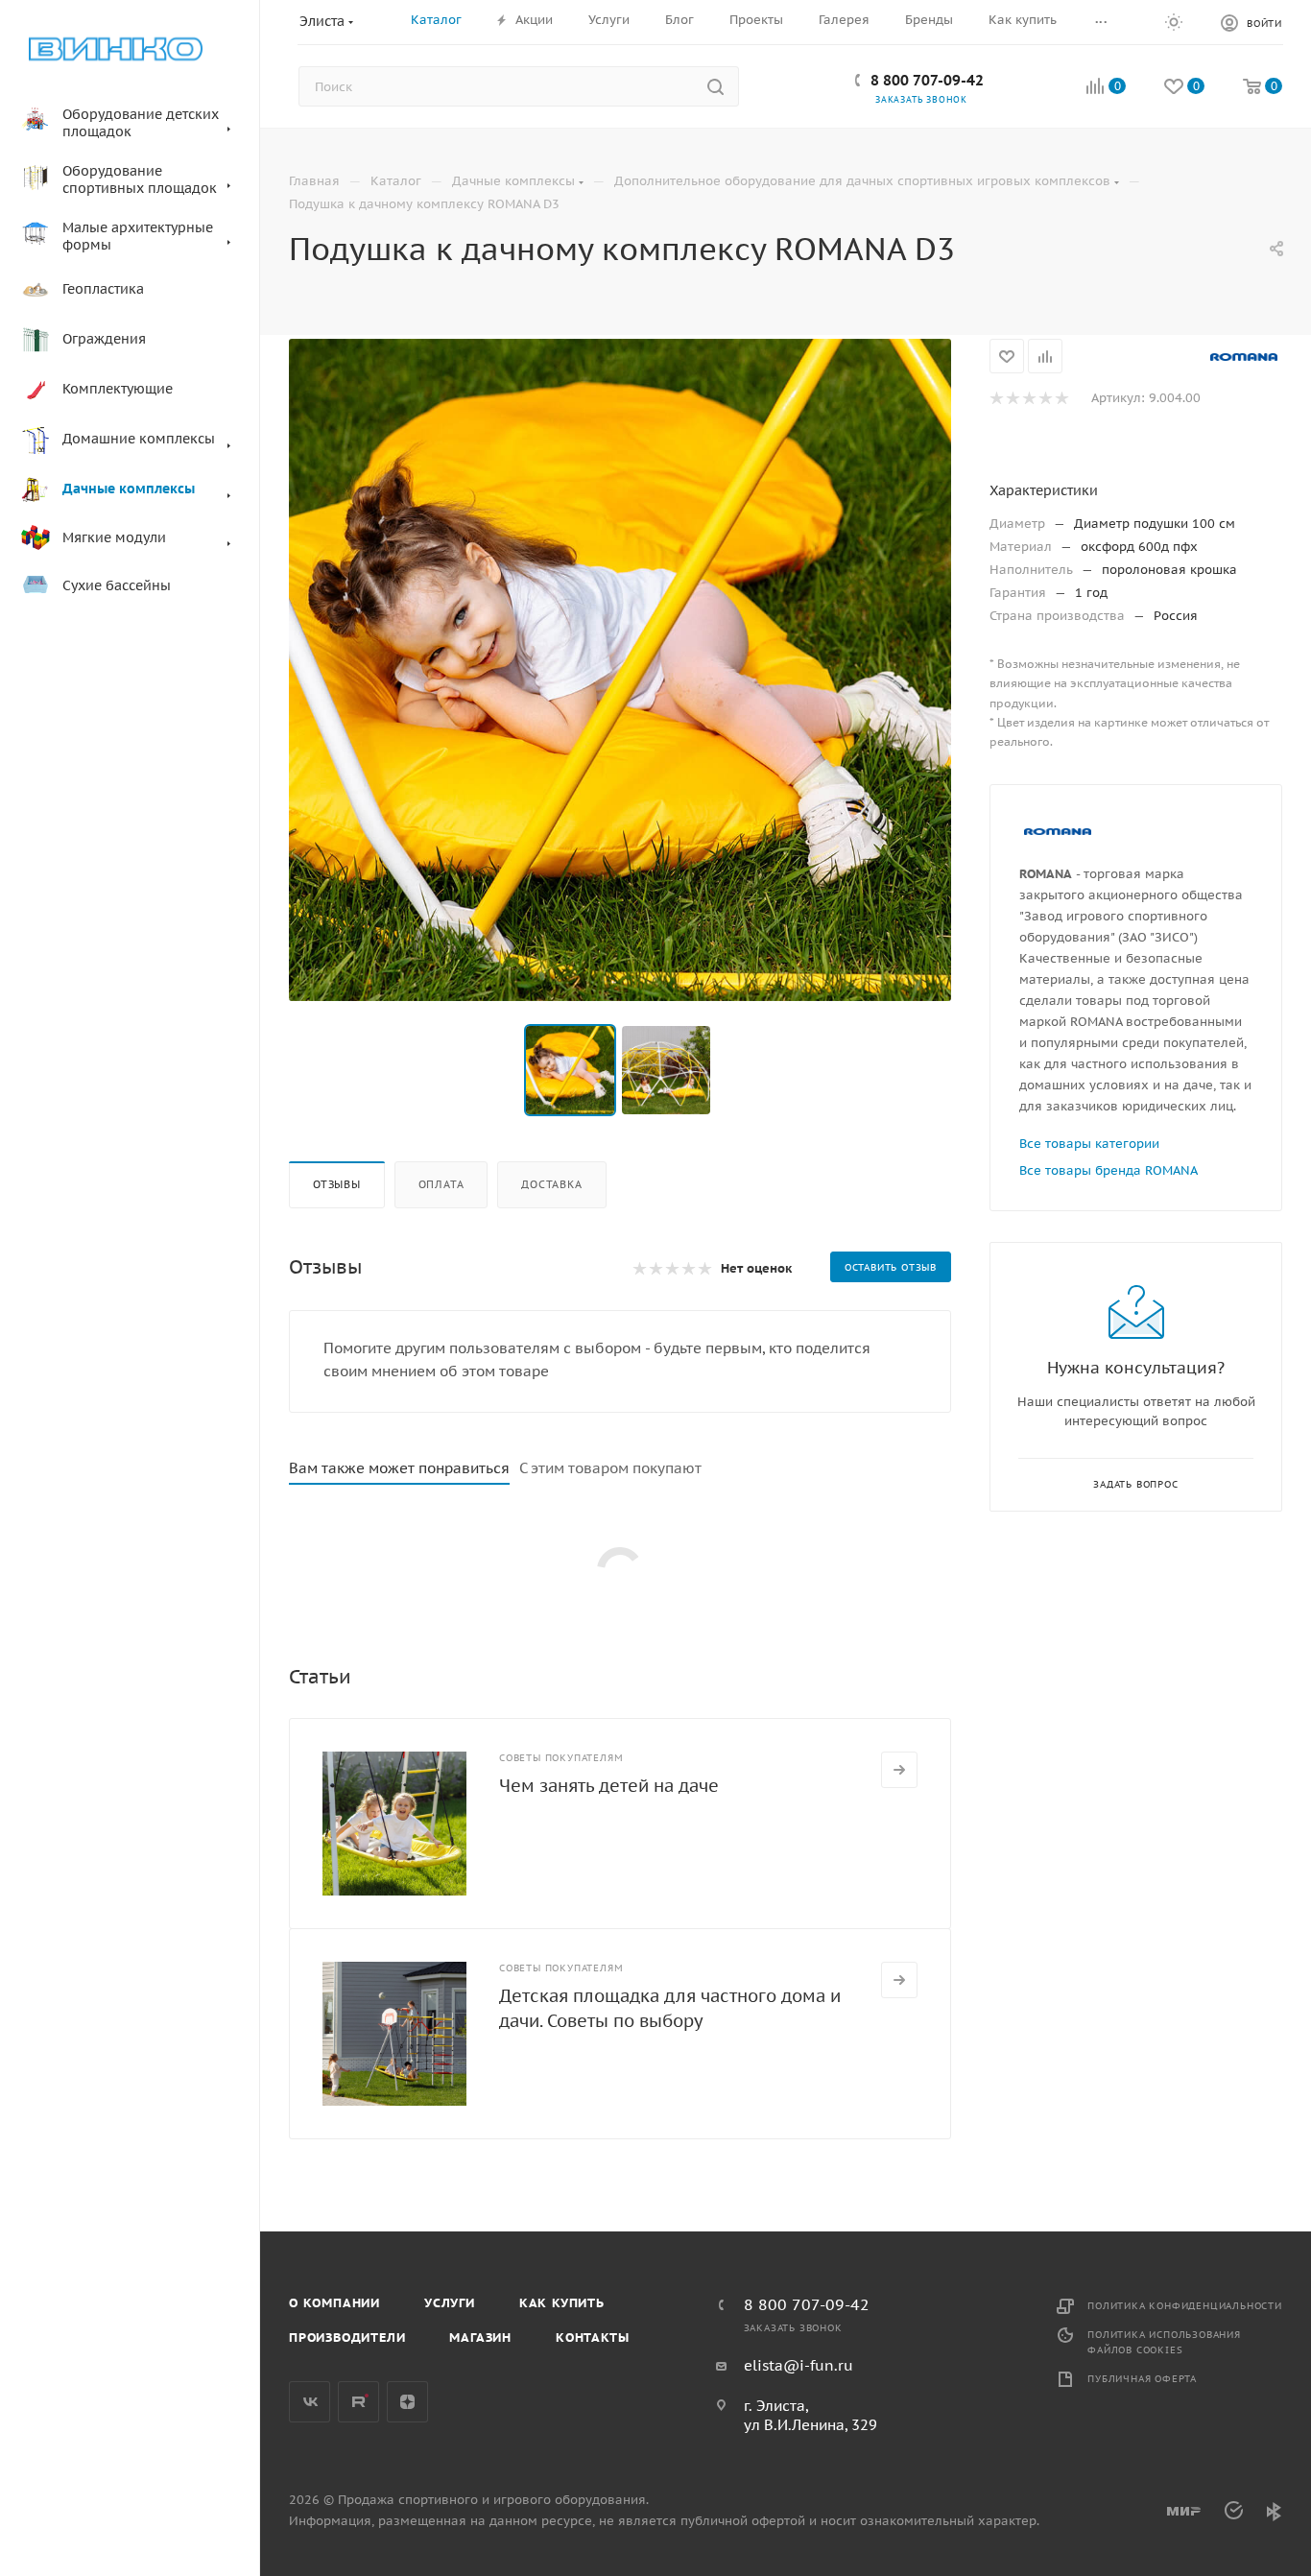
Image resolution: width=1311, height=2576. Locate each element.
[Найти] (715, 86)
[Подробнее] (899, 1770)
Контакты (592, 2337)
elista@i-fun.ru (799, 2365)
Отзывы (337, 1184)
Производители (347, 2337)
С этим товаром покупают (610, 1468)
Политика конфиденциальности (1185, 2306)
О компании (334, 2303)
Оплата (441, 1184)
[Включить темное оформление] (1174, 21)
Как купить (562, 2303)
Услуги (450, 2303)
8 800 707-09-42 (927, 80)
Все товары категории (1089, 1144)
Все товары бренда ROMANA (1108, 1170)
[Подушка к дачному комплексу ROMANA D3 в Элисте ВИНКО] (620, 670)
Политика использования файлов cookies (1164, 2342)
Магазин (480, 2337)
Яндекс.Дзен (407, 2402)
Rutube (358, 2402)
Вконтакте (310, 2402)
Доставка (551, 1184)
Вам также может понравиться (399, 1468)
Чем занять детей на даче (609, 1786)
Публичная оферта (1142, 2379)
